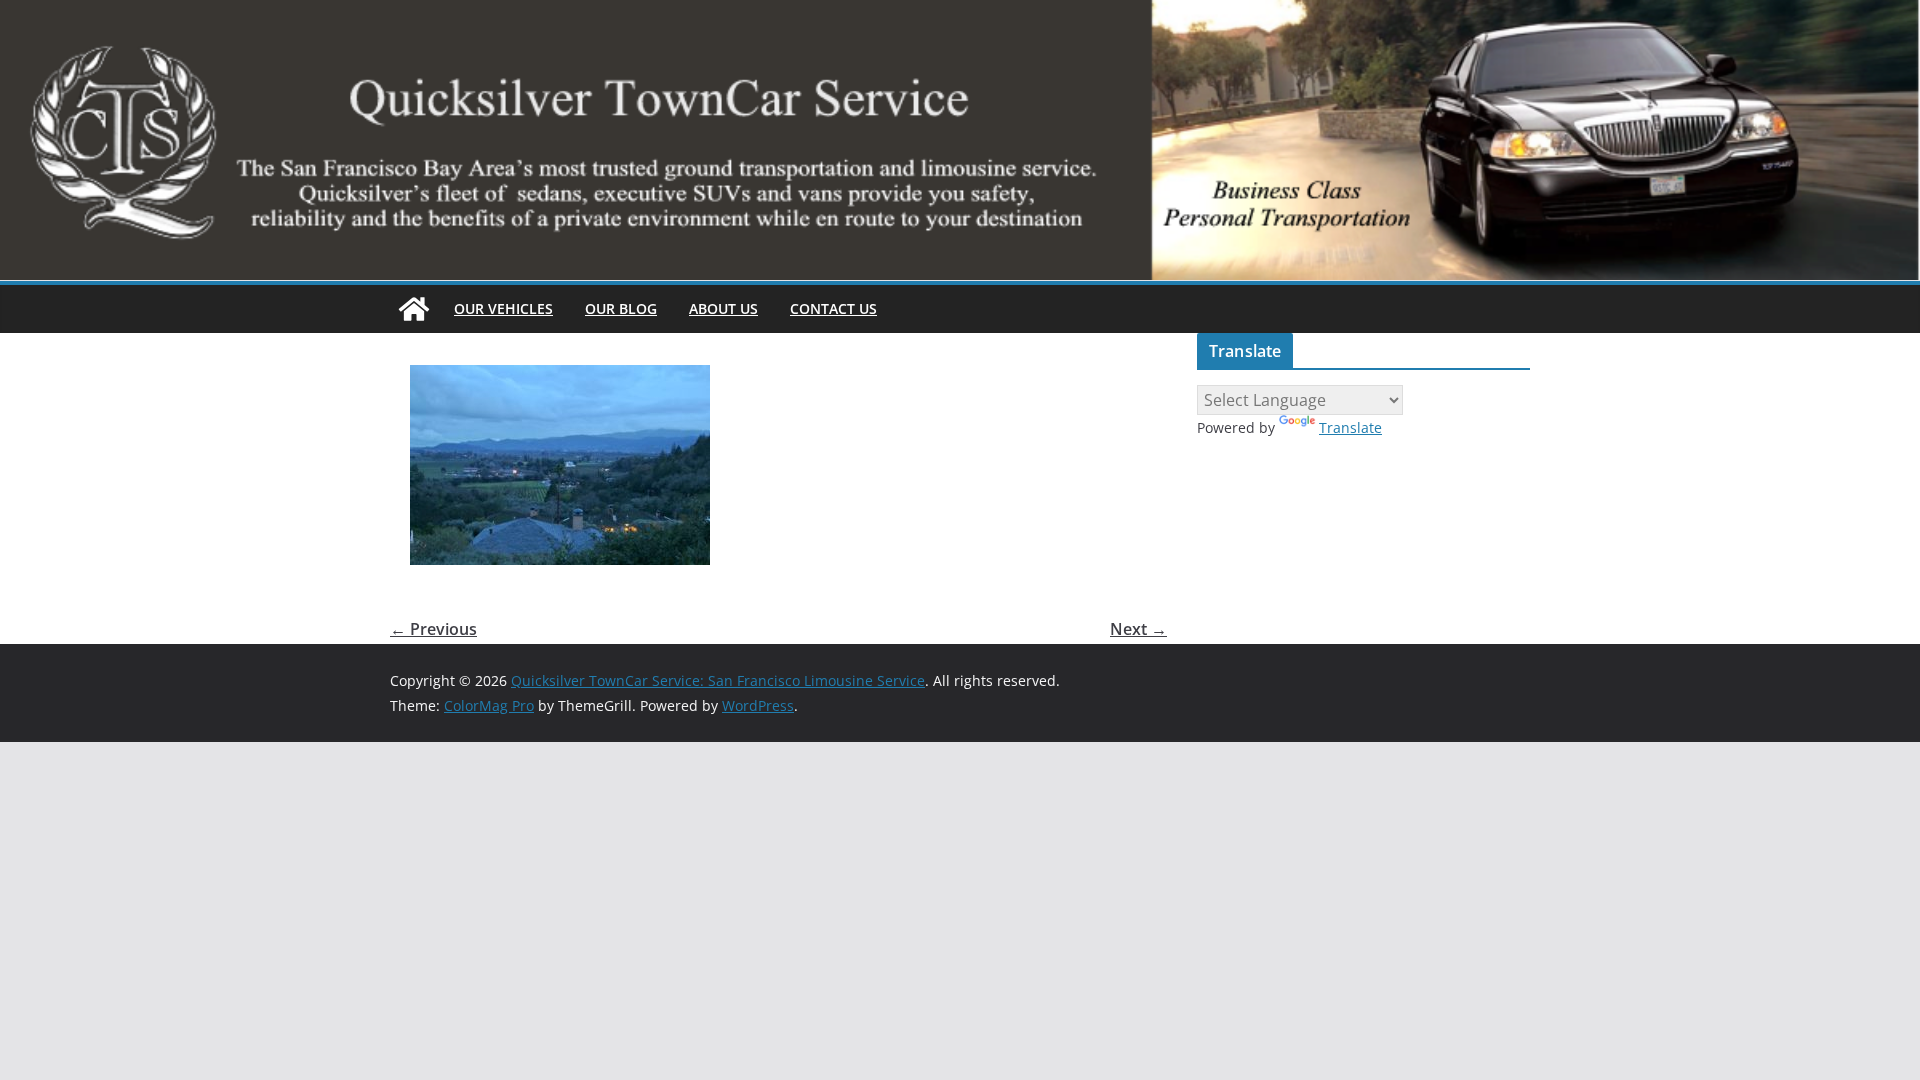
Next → (1138, 629)
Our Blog (621, 308)
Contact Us (833, 308)
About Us (723, 308)
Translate (1350, 427)
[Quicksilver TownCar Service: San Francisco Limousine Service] (414, 309)
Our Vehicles (503, 308)
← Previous (433, 629)
